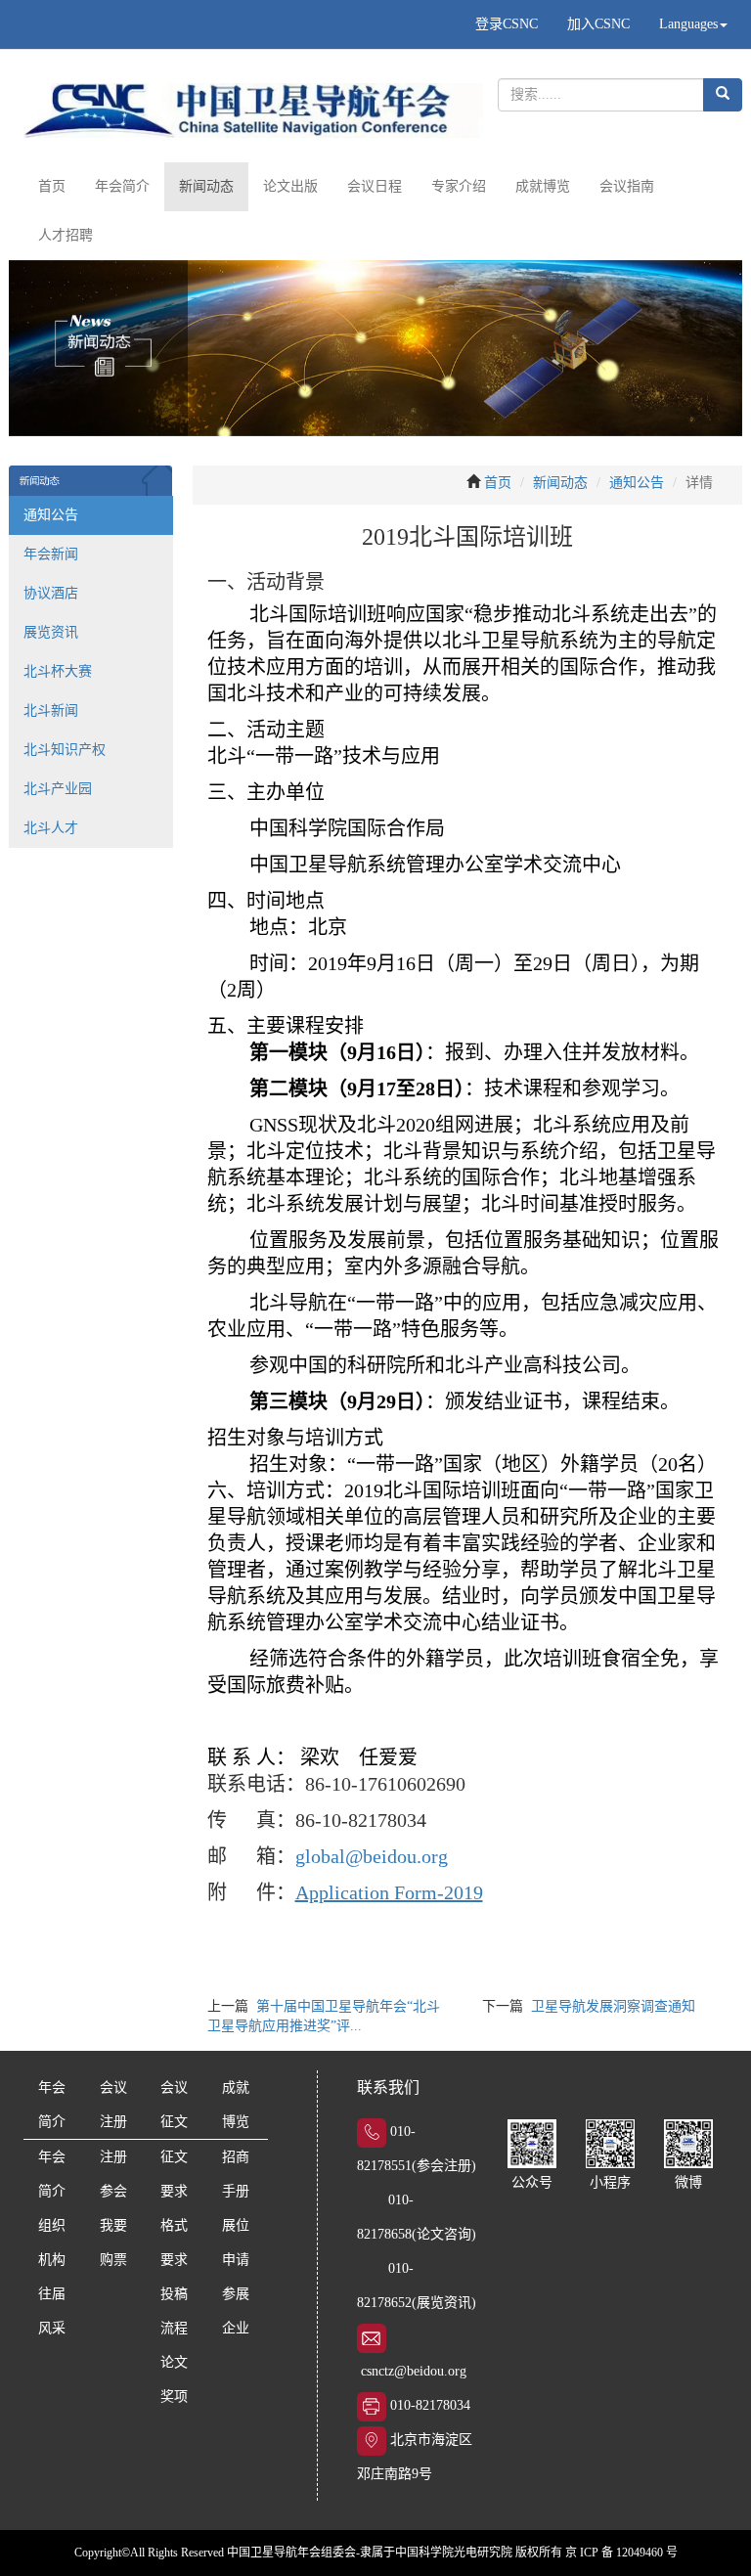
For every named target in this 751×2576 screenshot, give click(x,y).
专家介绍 (459, 186)
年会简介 (122, 186)
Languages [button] (688, 24)
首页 (52, 186)
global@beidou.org (372, 1856)
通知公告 (51, 515)
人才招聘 (66, 235)
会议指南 (627, 186)
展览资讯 (51, 632)
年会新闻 (51, 554)
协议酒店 (51, 593)
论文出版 (290, 186)
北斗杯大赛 (58, 671)
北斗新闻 (51, 711)
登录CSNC (507, 24)
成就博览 (543, 186)
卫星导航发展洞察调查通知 (613, 2006)
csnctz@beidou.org (414, 2371)
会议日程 (375, 186)
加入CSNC (598, 24)
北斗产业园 (58, 789)
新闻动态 (206, 186)
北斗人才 (51, 828)
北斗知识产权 (65, 750)
